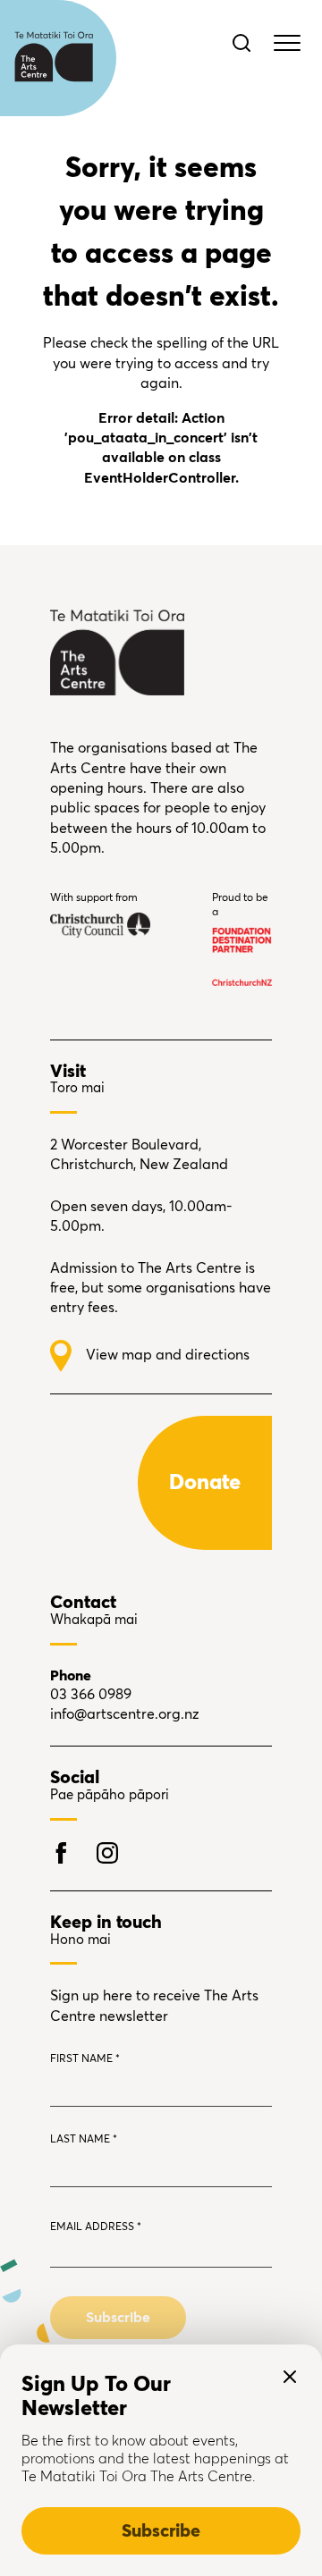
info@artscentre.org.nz (125, 1714)
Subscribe (161, 2531)
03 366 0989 (91, 1695)
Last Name (84, 2140)
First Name (85, 2059)
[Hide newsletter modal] (290, 2377)
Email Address (96, 2227)
